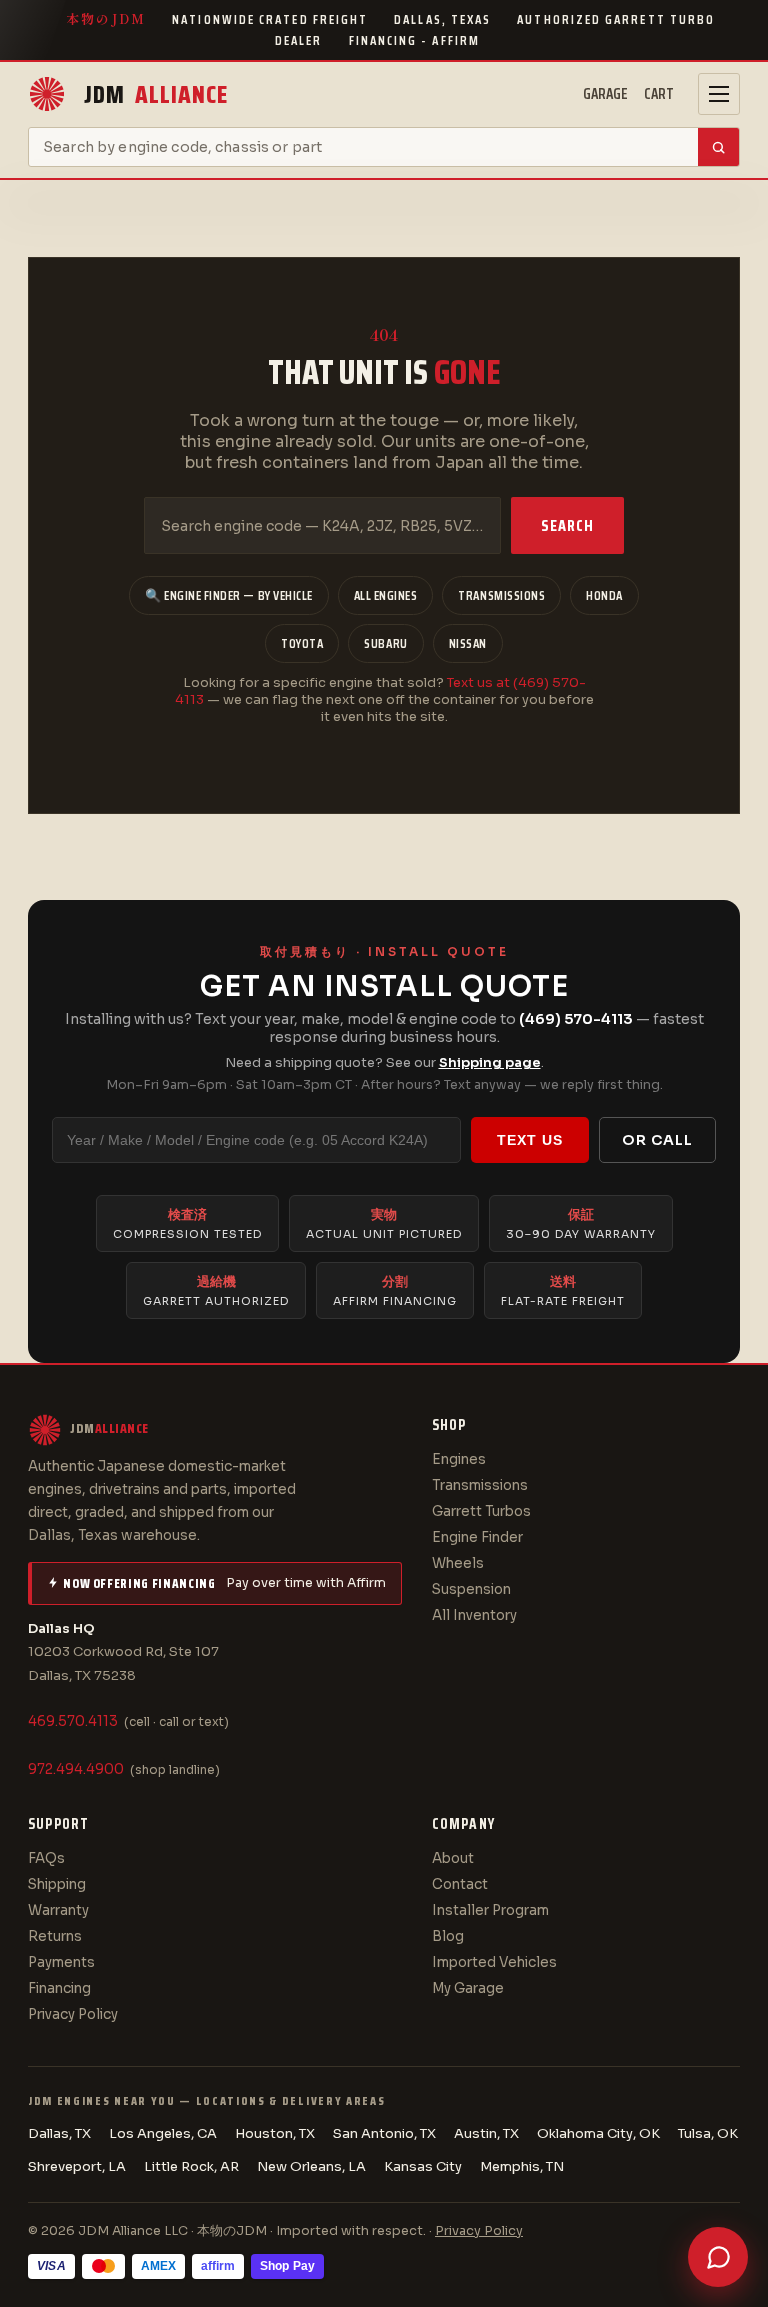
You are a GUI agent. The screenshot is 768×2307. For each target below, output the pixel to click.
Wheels (458, 1563)
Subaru (385, 643)
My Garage (468, 1988)
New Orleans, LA (311, 2166)
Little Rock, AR (191, 2166)
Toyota (302, 643)
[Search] (718, 147)
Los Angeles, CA (163, 2133)
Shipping (57, 1884)
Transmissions (501, 595)
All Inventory (474, 1615)
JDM (156, 94)
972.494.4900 (76, 1769)
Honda (604, 595)
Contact (460, 1884)
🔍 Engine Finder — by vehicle (229, 595)
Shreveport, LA (77, 2166)
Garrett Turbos (481, 1511)
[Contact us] (718, 2257)
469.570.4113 (73, 1721)
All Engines (386, 595)
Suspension (471, 1589)
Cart (659, 94)
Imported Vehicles (494, 1962)
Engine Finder (477, 1537)
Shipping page (490, 1062)
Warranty (58, 1910)
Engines (459, 1459)
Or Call (657, 1140)
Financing (59, 1988)
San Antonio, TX (384, 2133)
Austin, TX (486, 2133)
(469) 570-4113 (576, 1019)
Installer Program (490, 1910)
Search (567, 525)
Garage (605, 94)
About (453, 1858)
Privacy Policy (73, 2014)
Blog (448, 1936)
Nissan (468, 643)
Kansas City (423, 2166)
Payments (61, 1962)
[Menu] (719, 94)
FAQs (46, 1858)
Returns (55, 1936)
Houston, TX (275, 2133)
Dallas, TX (59, 2133)
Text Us (530, 1140)
